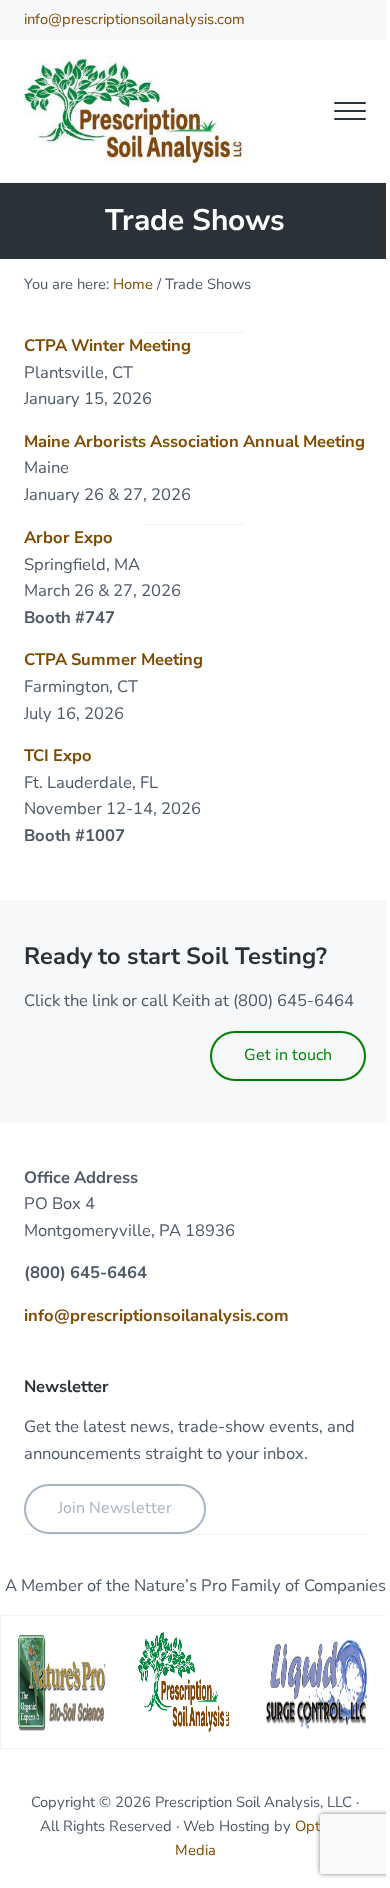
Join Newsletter (115, 1508)
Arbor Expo (68, 537)
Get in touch (288, 1055)
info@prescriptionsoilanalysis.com (134, 19)
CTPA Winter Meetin (102, 345)
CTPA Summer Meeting (113, 659)
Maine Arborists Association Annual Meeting (194, 441)
